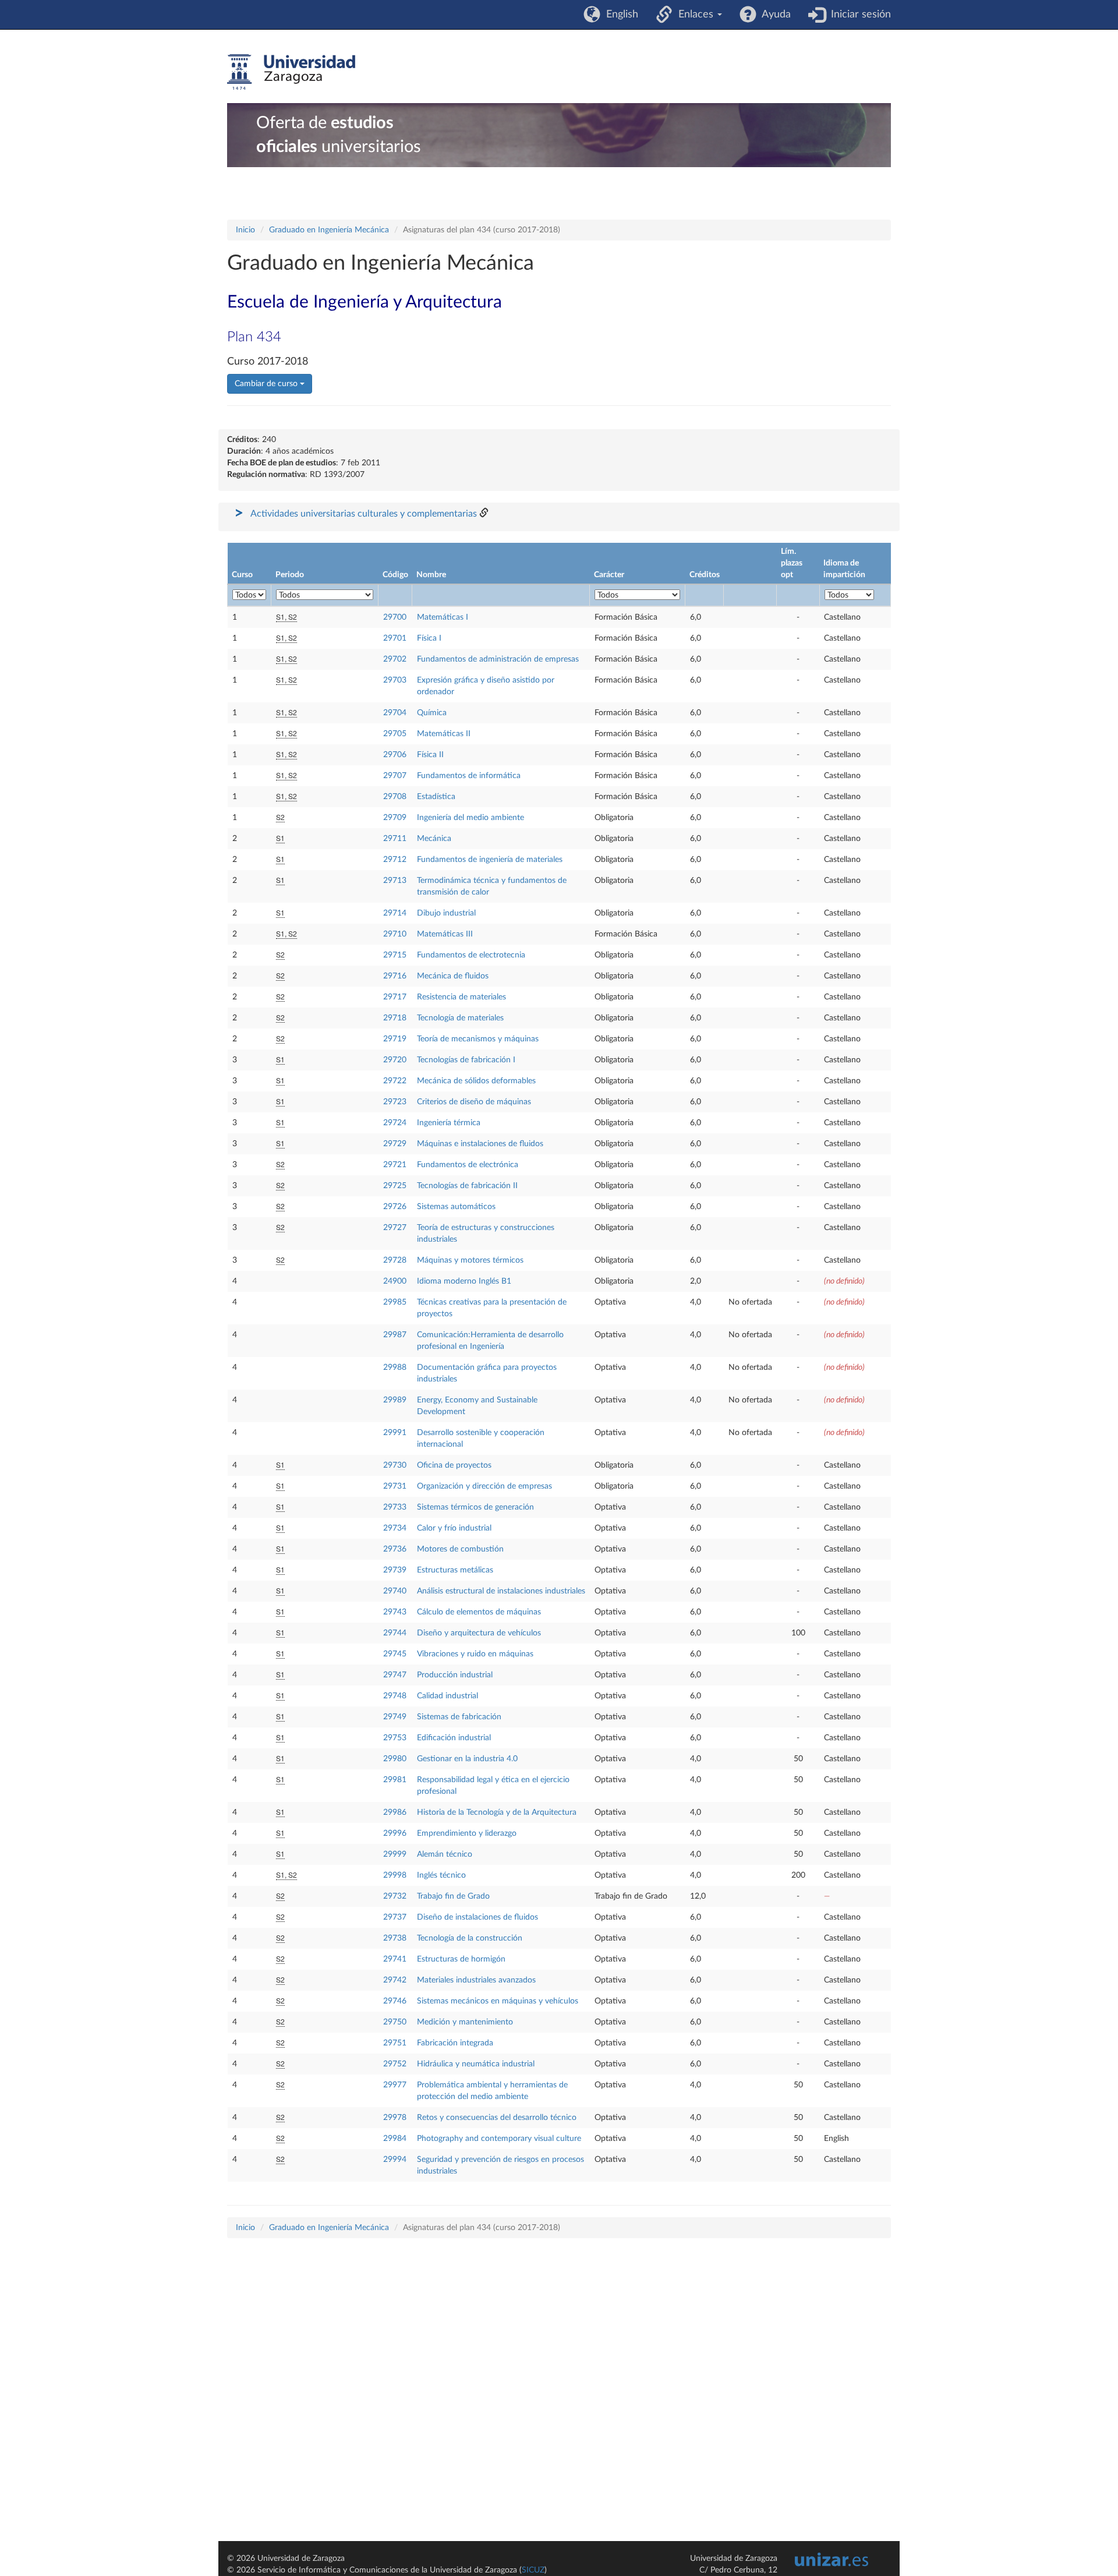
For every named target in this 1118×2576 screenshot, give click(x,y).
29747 (395, 1675)
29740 (395, 1591)
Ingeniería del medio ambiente (470, 818)
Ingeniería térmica (449, 1123)
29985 (395, 1302)
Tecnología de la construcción (470, 1938)
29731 (395, 1486)
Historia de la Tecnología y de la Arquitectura (497, 1812)
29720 (395, 1060)
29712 (395, 860)
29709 (395, 818)
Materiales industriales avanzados (476, 1980)
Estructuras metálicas (455, 1570)
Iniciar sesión (858, 15)
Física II (430, 755)
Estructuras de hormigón (461, 1959)
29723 (395, 1102)
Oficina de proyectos (454, 1465)
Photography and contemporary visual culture (499, 2139)
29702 (395, 659)
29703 (395, 680)
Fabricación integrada (455, 2043)
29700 (395, 617)
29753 (395, 1738)
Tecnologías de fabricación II (467, 1186)
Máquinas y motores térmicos (470, 1260)
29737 (395, 1917)
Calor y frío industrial (454, 1528)
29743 (395, 1612)
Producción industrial (455, 1675)
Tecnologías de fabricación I (466, 1060)
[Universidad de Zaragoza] (291, 72)
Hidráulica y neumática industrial (476, 2064)
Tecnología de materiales (460, 1018)
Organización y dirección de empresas (484, 1486)
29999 (395, 1854)
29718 (395, 1018)
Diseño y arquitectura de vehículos (479, 1633)
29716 (395, 976)
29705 (395, 734)
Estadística (436, 797)
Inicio (245, 230)
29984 (395, 2139)
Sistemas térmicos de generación (475, 1507)
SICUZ (533, 2570)
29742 (395, 1980)
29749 (395, 1717)
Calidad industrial (447, 1696)
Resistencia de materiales (461, 997)
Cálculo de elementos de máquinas (479, 1612)
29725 (395, 1186)
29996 (395, 1833)
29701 (395, 638)
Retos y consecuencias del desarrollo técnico (497, 2118)
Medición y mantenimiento (465, 2022)
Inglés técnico (441, 1875)
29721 (395, 1165)
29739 (395, 1570)
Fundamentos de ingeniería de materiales (490, 860)
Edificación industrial (454, 1738)
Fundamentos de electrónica (468, 1165)
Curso (242, 575)
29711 (395, 839)
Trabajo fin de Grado (453, 1896)
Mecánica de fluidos (453, 976)
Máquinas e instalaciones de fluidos (480, 1144)
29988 (395, 1367)
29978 (395, 2118)
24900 (395, 1281)
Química (432, 713)
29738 (395, 1938)
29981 (395, 1780)
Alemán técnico (445, 1854)
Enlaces (694, 15)
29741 (395, 1959)
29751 (395, 2043)
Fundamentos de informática (469, 776)
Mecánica (434, 839)
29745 (395, 1654)
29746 (395, 2001)
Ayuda (774, 15)
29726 (395, 1207)
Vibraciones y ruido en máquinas (475, 1654)
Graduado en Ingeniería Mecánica (329, 230)
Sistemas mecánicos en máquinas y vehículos (498, 2001)
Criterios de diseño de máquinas (474, 1102)
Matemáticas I (443, 617)
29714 (395, 913)
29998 (395, 1875)
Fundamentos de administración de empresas (498, 659)
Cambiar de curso (267, 384)
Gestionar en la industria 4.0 (467, 1759)
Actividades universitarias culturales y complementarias (364, 514)
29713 (395, 881)
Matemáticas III (445, 934)
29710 (395, 934)
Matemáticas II (444, 734)
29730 (395, 1465)
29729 (395, 1144)
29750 (395, 2022)
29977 (395, 2085)
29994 (395, 2160)
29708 (395, 797)
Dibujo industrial (446, 913)
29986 (395, 1812)
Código (395, 575)
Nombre (431, 575)
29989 (395, 1400)
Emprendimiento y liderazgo (467, 1833)
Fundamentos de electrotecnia (471, 955)
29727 (395, 1228)
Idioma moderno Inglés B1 (464, 1281)
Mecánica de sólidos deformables (476, 1081)
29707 (395, 776)
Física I (429, 638)
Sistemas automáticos (456, 1207)
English (619, 15)
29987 (395, 1335)
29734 (395, 1528)
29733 (395, 1507)
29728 (395, 1260)
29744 (395, 1633)
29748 (395, 1696)
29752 (395, 2064)
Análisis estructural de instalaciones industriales (501, 1591)
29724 (395, 1123)
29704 (395, 713)
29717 (395, 997)
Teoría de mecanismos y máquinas (478, 1039)
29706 (395, 755)
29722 (395, 1081)
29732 (395, 1896)
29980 (395, 1759)
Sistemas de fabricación (459, 1717)
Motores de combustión (460, 1549)
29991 (395, 1433)
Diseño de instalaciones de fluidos (477, 1917)
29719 (395, 1039)
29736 (395, 1549)
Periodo (290, 575)
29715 (395, 955)
